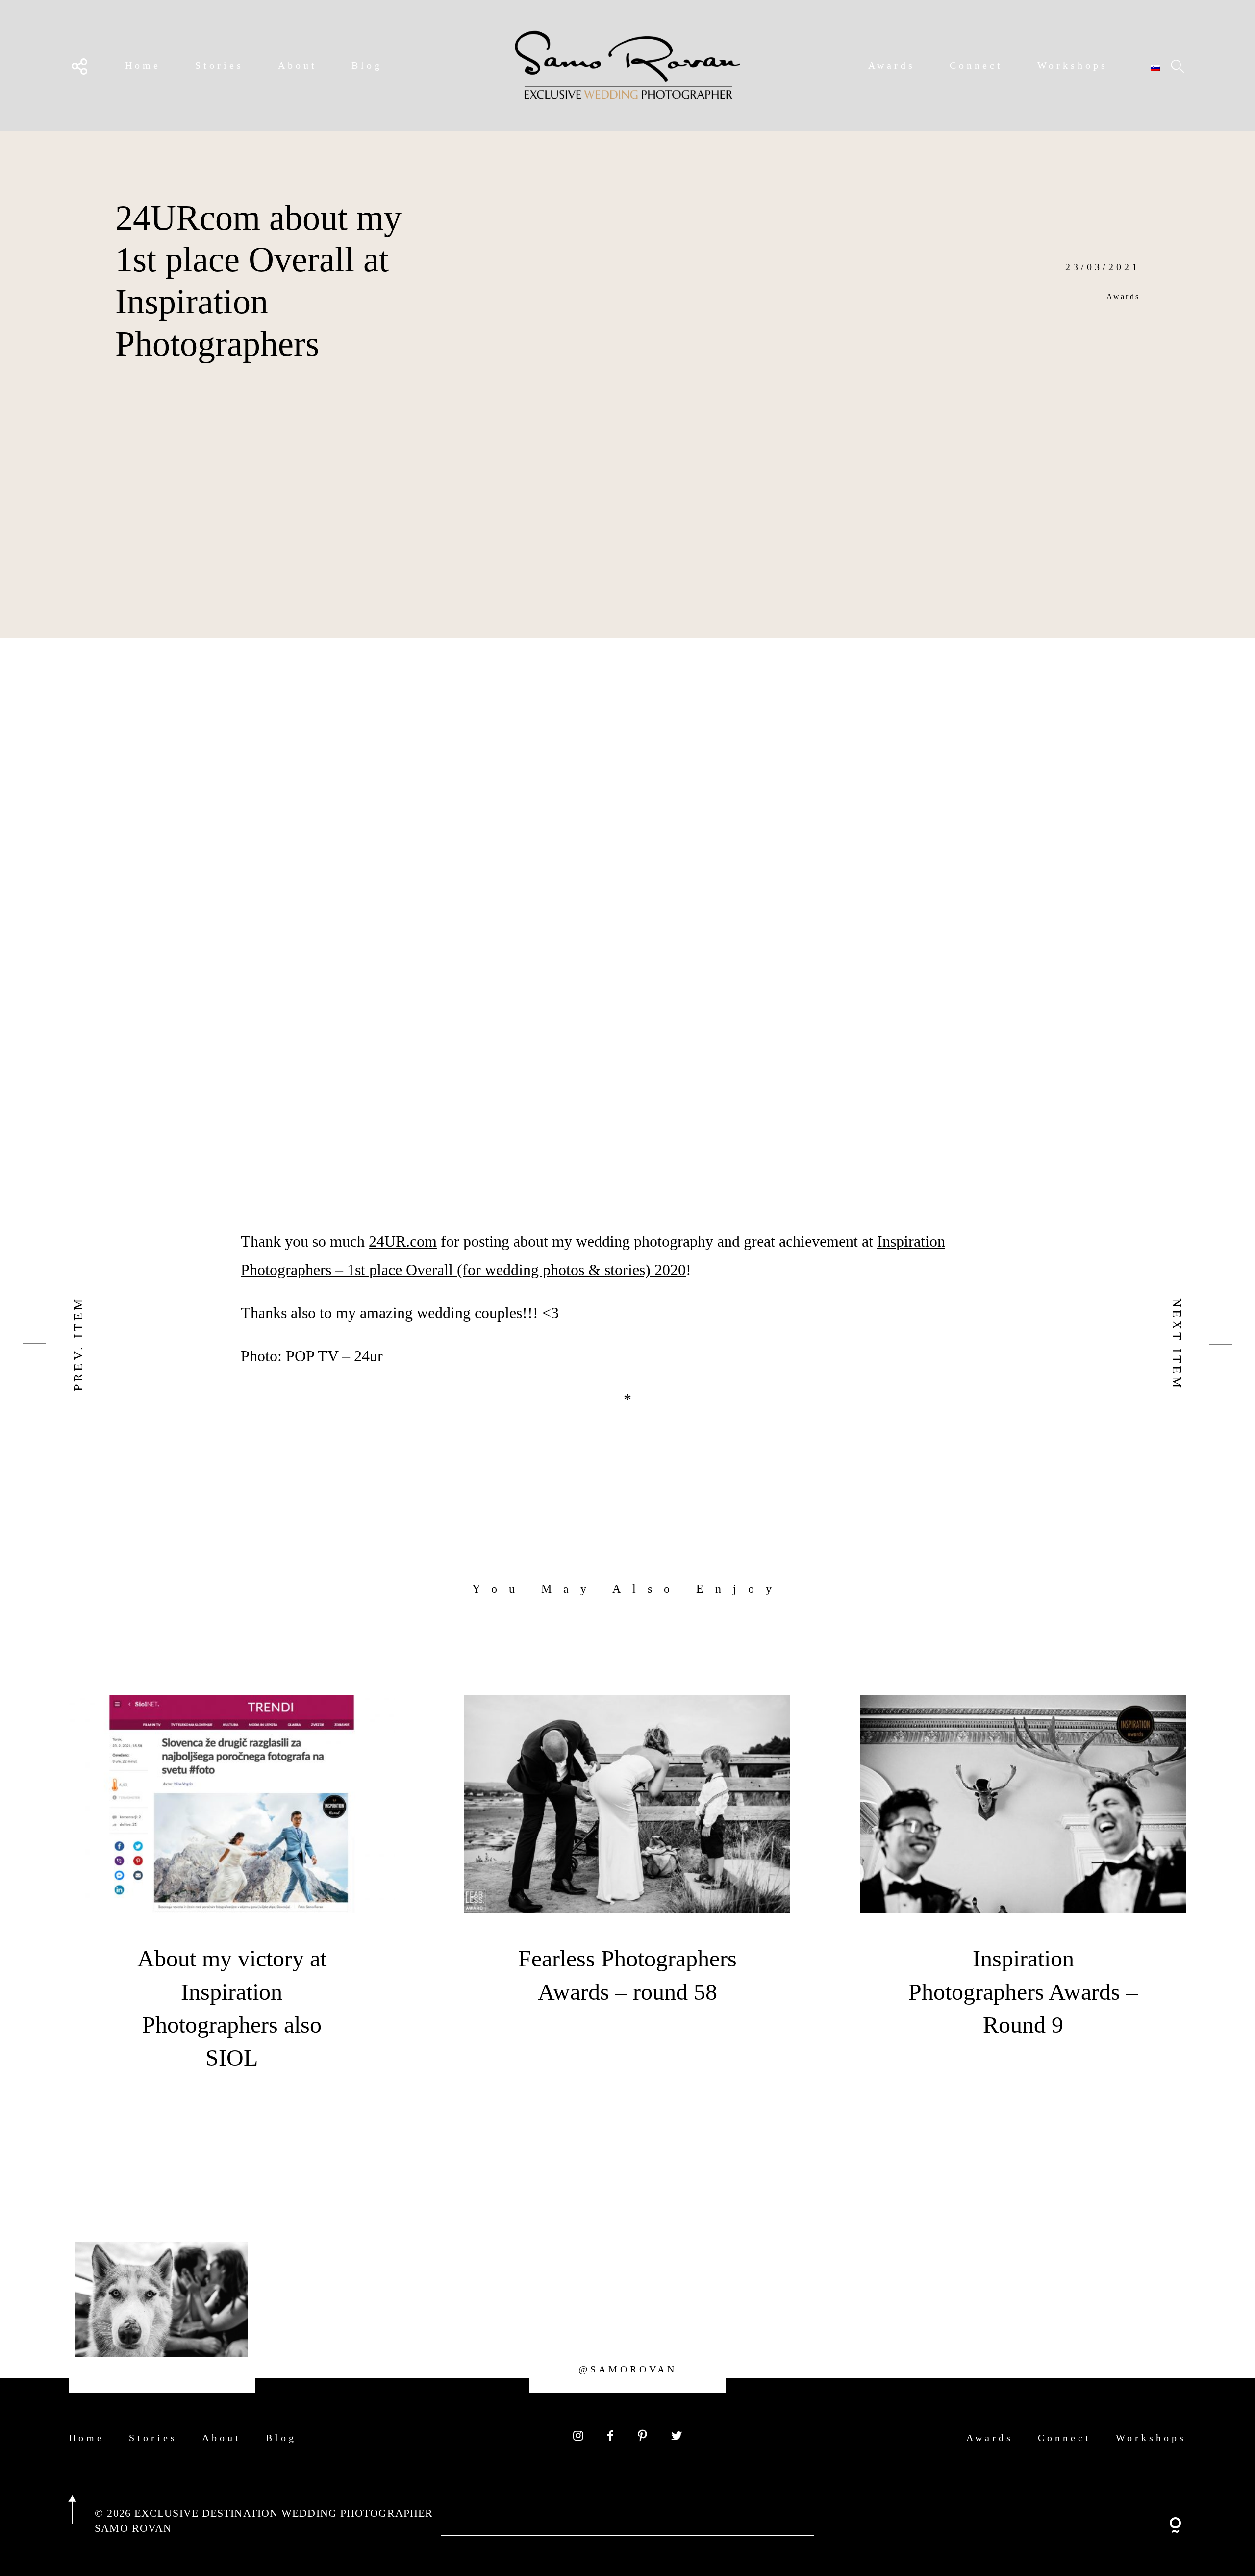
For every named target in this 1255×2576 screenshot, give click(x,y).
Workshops (1073, 65)
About (298, 65)
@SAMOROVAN (628, 2369)
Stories (219, 65)
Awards (892, 65)
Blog (367, 65)
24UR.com (403, 1241)
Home (143, 65)
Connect (976, 65)
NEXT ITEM (1177, 1344)
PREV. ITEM (78, 1344)
